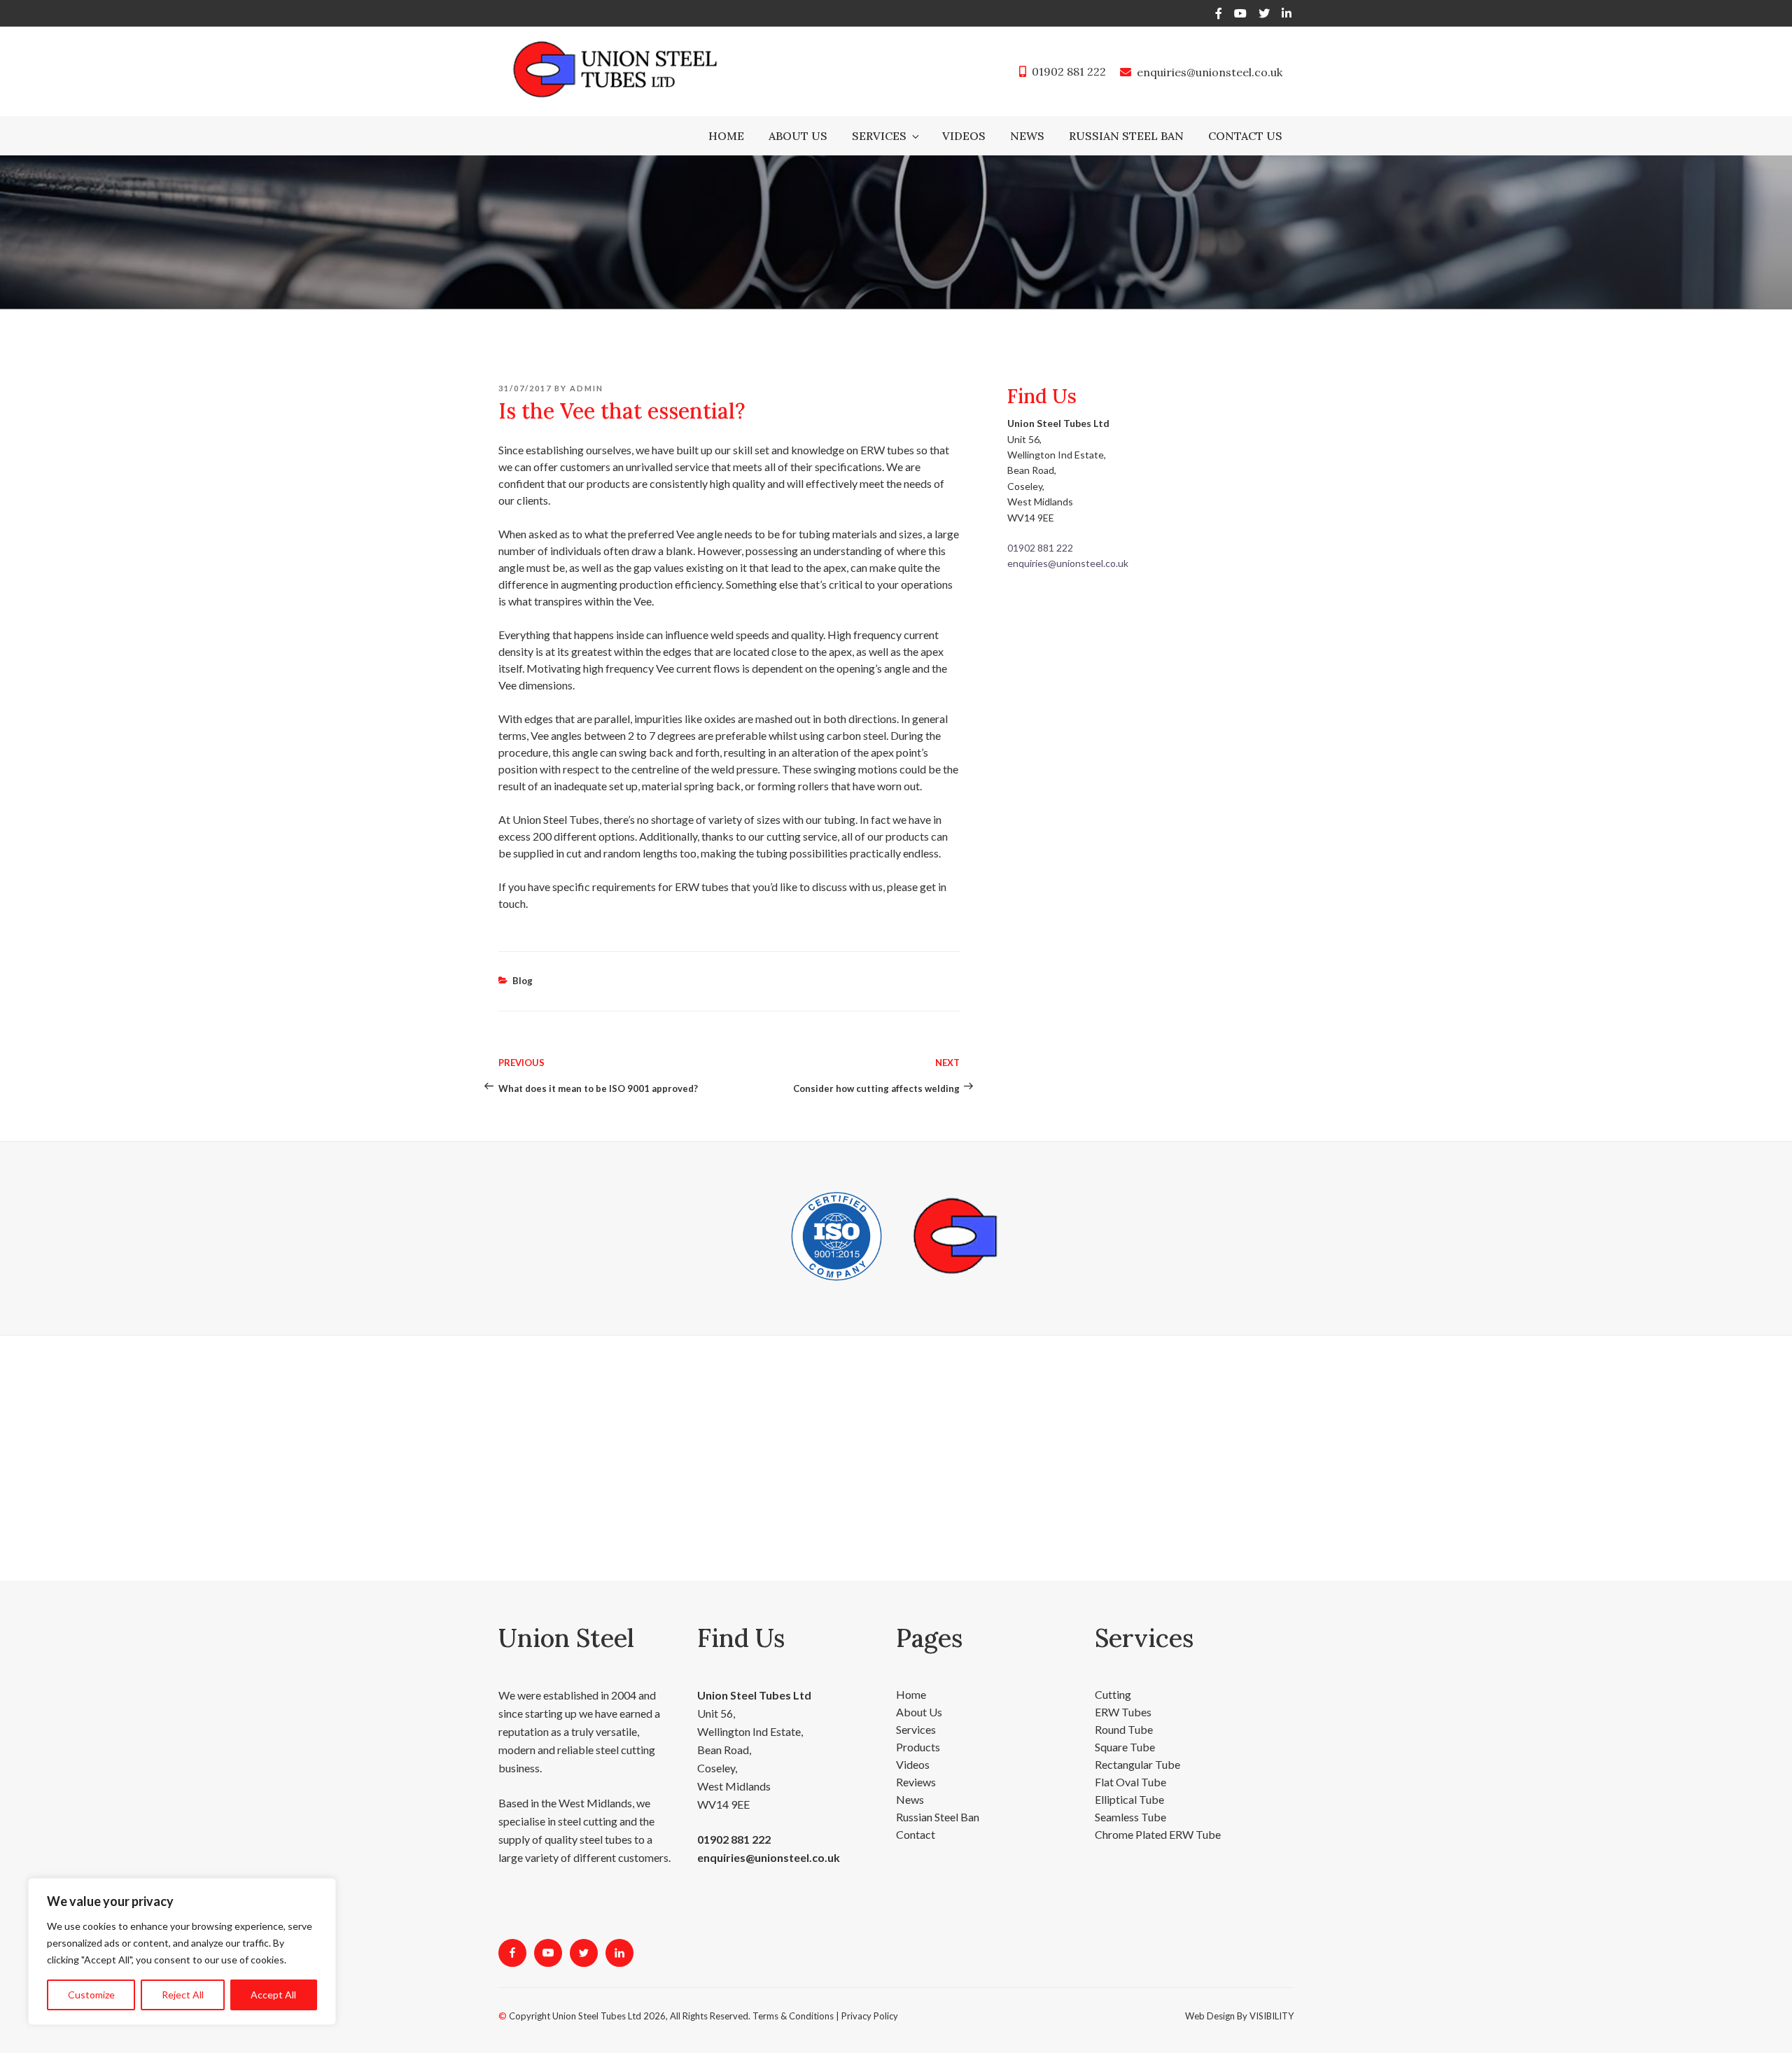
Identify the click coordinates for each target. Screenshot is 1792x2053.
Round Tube (1124, 1712)
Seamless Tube (1130, 1799)
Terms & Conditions (793, 1998)
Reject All (183, 1995)
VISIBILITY (1272, 1998)
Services (879, 136)
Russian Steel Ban (1126, 136)
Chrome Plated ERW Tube (1158, 1817)
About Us (798, 136)
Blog (523, 963)
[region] (182, 1952)
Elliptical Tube (1129, 1782)
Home (726, 136)
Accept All (273, 1995)
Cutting (1113, 1677)
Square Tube (1125, 1729)
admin (587, 371)
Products (918, 1729)
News (1027, 136)
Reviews (916, 1764)
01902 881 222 (1069, 71)
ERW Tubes (1123, 1694)
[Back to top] (1763, 2024)
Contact (916, 1817)
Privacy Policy (870, 1998)
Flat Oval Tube (1130, 1764)
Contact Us (1245, 136)
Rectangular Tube (1137, 1747)
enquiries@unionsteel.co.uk (1210, 72)
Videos (964, 136)
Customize (91, 1995)
